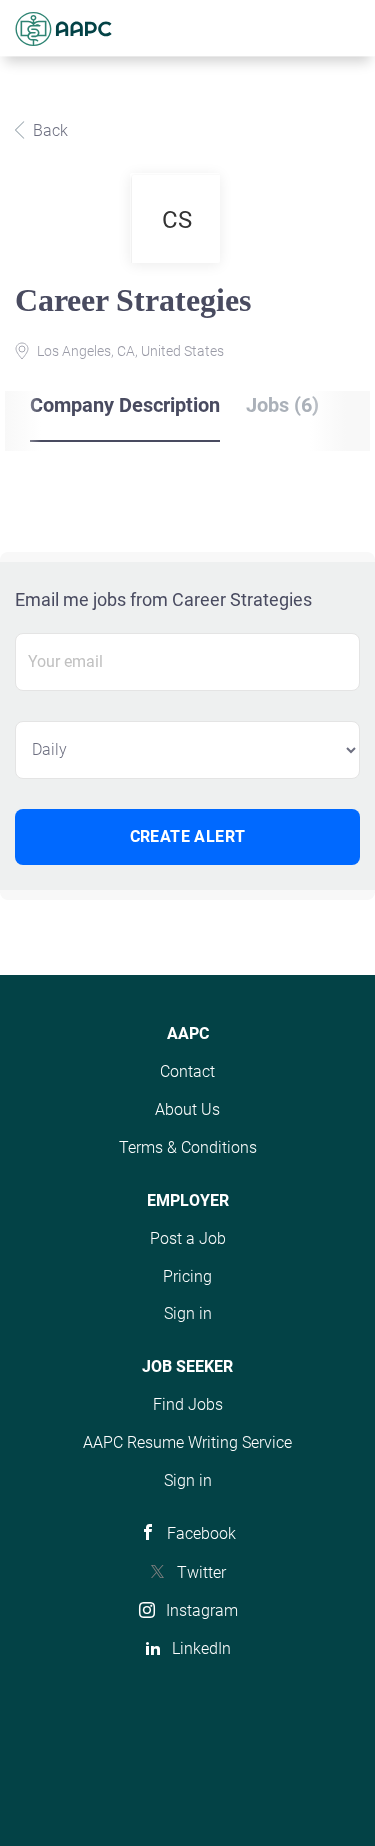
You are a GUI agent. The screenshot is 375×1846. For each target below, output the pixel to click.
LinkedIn (201, 1648)
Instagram (202, 1610)
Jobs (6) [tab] (282, 405)
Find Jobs (188, 1404)
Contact (187, 1071)
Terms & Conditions (188, 1147)
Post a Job (188, 1238)
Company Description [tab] (125, 405)
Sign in (188, 1313)
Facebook (201, 1533)
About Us (187, 1109)
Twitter (201, 1572)
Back (48, 130)
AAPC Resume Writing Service (187, 1442)
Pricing (187, 1276)
